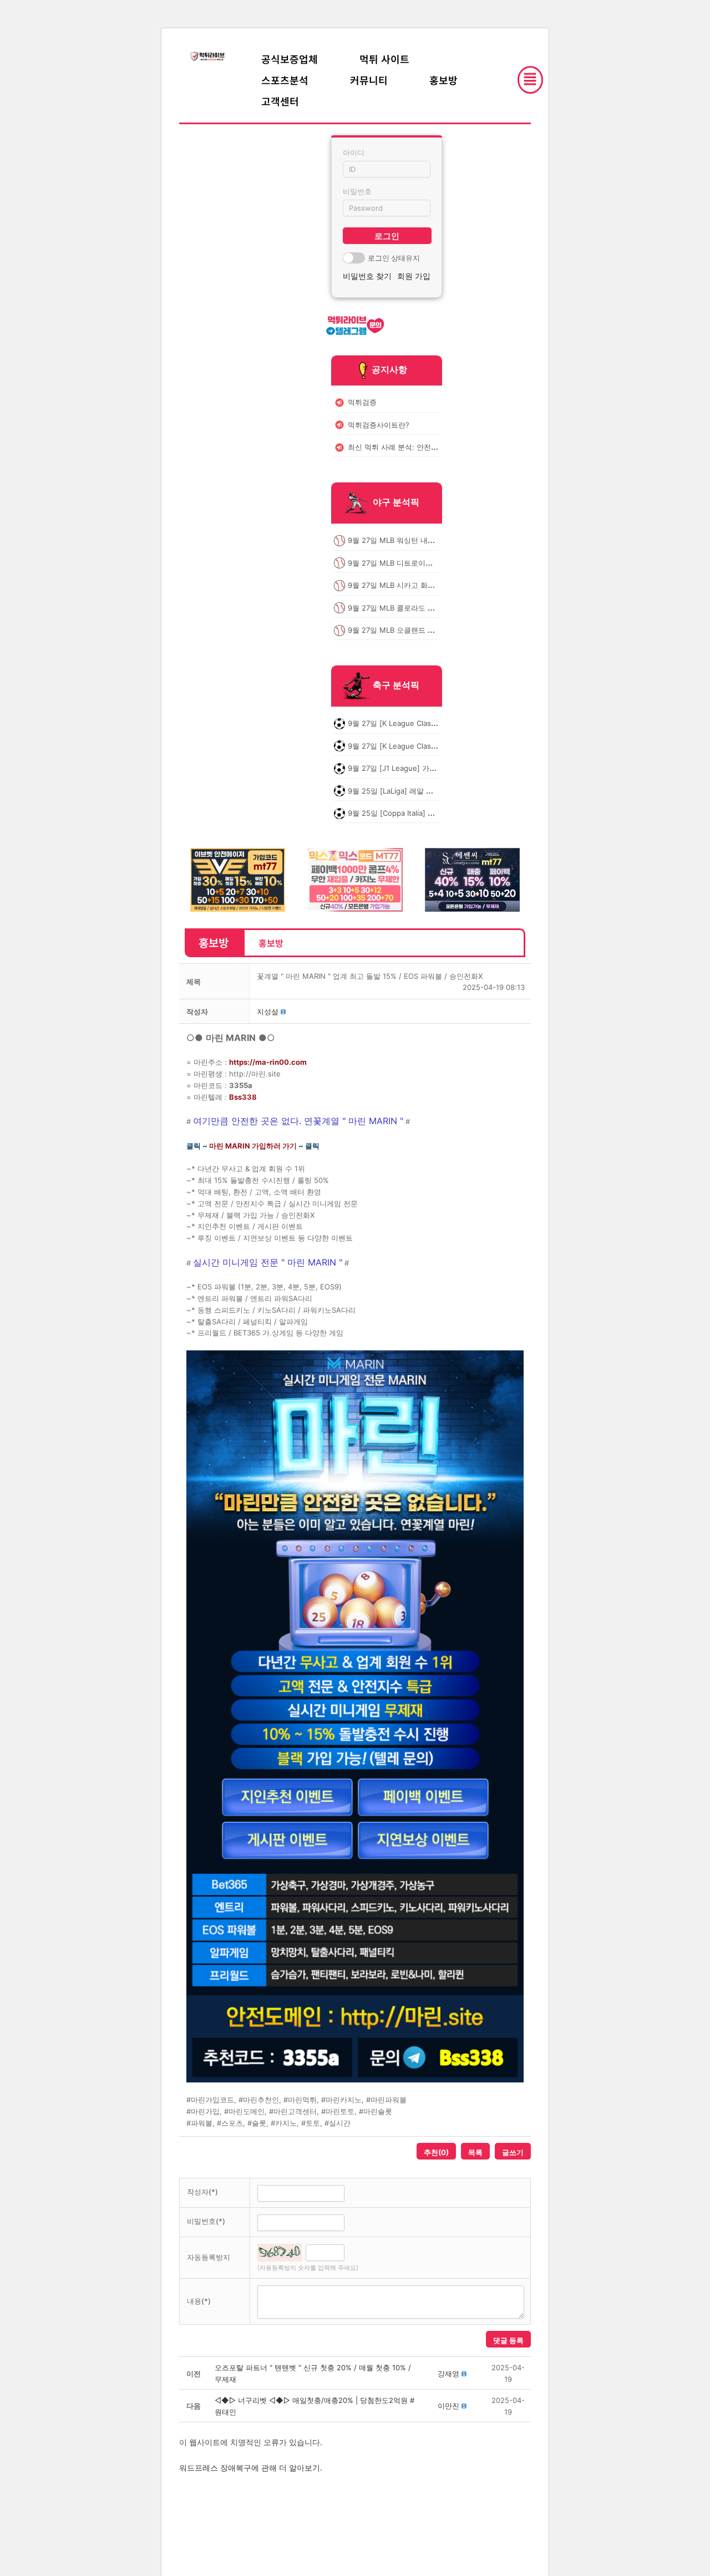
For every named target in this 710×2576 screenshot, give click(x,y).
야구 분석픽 (396, 502)
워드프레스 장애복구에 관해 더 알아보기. (251, 2468)
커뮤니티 (369, 80)
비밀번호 (357, 191)
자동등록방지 (209, 2257)
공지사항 (389, 369)
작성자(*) (202, 2192)
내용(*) (199, 2301)
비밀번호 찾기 (367, 276)
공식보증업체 (290, 59)
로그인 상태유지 (394, 258)
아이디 (354, 153)
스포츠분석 (285, 80)
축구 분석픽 (396, 685)
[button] (268, 1012)
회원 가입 (414, 276)
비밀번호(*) (206, 2221)
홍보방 (443, 80)
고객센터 (280, 101)
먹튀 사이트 (384, 59)
